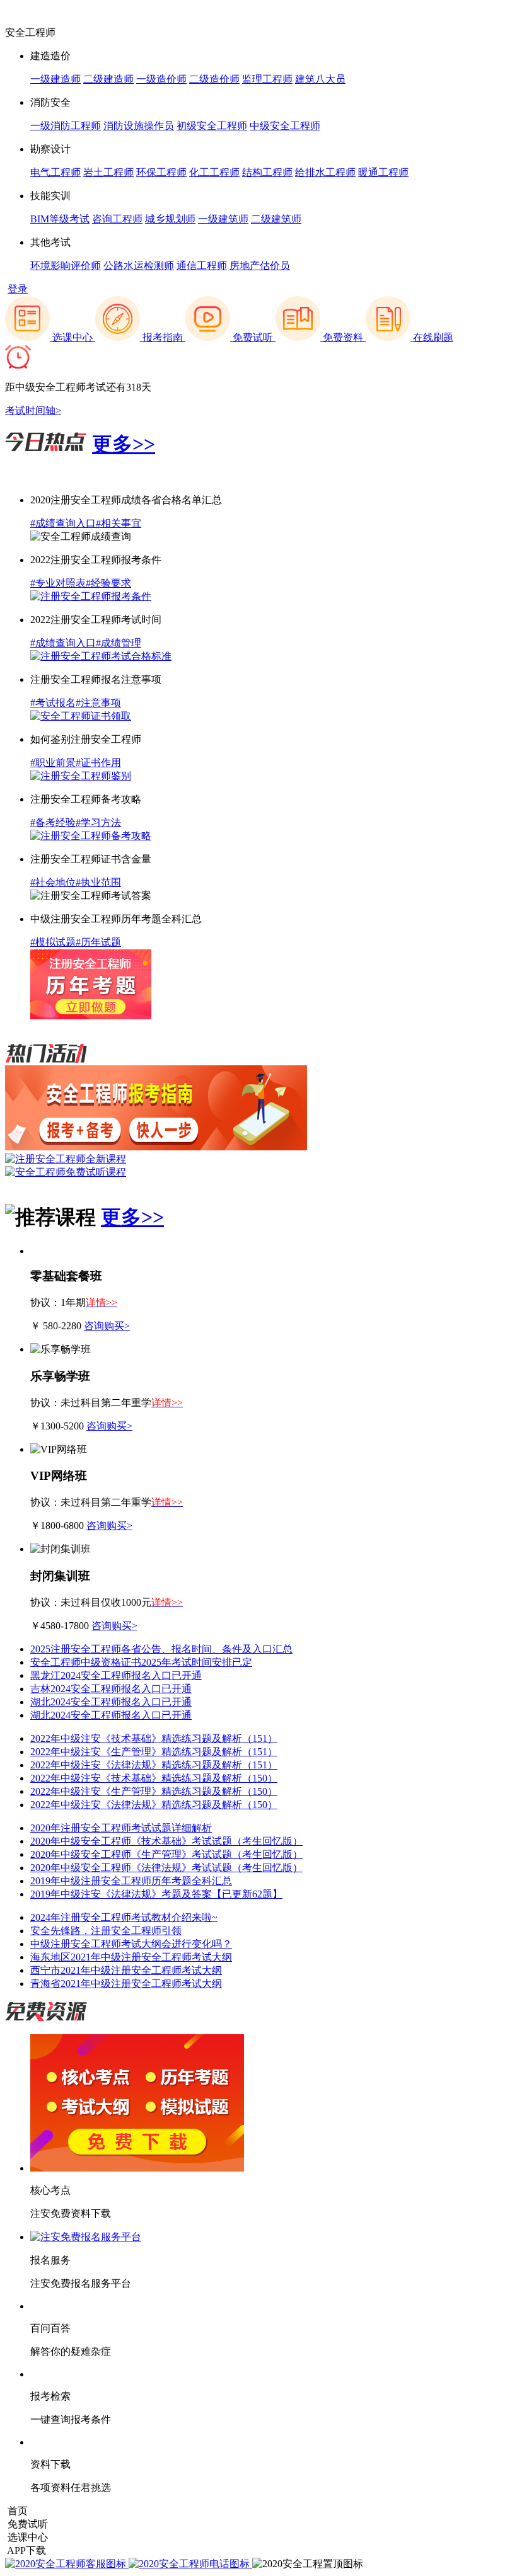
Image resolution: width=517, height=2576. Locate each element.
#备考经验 (53, 822)
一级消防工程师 (66, 126)
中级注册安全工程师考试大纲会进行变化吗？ (131, 1944)
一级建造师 (55, 79)
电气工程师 (55, 172)
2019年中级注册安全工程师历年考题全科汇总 (131, 1881)
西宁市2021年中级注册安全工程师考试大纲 (126, 1970)
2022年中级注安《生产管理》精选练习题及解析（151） (154, 1752)
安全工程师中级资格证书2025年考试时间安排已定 (141, 1662)
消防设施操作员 (139, 126)
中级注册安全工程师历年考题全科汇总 (116, 919)
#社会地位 (53, 882)
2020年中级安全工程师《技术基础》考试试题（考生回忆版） (166, 1841)
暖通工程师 (383, 172)
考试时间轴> (33, 410)
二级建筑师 (276, 219)
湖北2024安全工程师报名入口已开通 (111, 1702)
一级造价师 (161, 79)
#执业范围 (98, 882)
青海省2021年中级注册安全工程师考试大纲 (126, 1984)
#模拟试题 (53, 942)
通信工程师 (202, 266)
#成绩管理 (119, 643)
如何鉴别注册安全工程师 (86, 739)
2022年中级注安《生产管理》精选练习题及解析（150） (154, 1791)
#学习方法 (98, 822)
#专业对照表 (58, 583)
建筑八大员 (320, 79)
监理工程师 (267, 79)
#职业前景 (53, 763)
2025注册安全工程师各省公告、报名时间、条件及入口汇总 (161, 1649)
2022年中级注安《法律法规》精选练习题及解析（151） (154, 1765)
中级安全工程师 (285, 126)
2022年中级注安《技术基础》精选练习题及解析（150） (154, 1778)
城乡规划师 (170, 219)
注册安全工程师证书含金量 (91, 859)
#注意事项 (98, 703)
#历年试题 (98, 942)
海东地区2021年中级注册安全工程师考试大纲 (131, 1957)
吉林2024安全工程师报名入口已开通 (111, 1689)
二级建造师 (108, 79)
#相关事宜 (119, 523)
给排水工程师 (325, 172)
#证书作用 (98, 763)
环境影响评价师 (66, 266)
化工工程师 (214, 172)
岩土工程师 (108, 172)
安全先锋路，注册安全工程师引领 (106, 1931)
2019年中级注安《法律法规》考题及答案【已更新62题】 (156, 1894)
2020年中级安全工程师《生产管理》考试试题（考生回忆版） (166, 1854)
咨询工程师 (117, 219)
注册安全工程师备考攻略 (86, 799)
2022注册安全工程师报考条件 (96, 560)
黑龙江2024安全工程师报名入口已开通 (116, 1675)
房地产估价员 (260, 266)
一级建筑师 (223, 219)
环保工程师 (161, 172)
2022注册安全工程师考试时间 (96, 620)
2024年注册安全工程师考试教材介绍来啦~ (124, 1917)
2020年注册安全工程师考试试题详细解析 (121, 1828)
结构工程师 (267, 172)
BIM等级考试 (60, 219)
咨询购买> (107, 1326)
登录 (18, 289)
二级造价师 (214, 79)
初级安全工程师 (212, 126)
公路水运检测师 (139, 266)
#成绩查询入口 (63, 523)
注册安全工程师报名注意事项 (96, 679)
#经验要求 (108, 583)
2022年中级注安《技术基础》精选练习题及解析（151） (154, 1738)
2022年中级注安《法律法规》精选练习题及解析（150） (154, 1805)
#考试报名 (53, 703)
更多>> (124, 444)
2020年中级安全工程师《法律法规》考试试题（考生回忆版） (166, 1868)
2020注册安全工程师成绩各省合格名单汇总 (126, 500)
